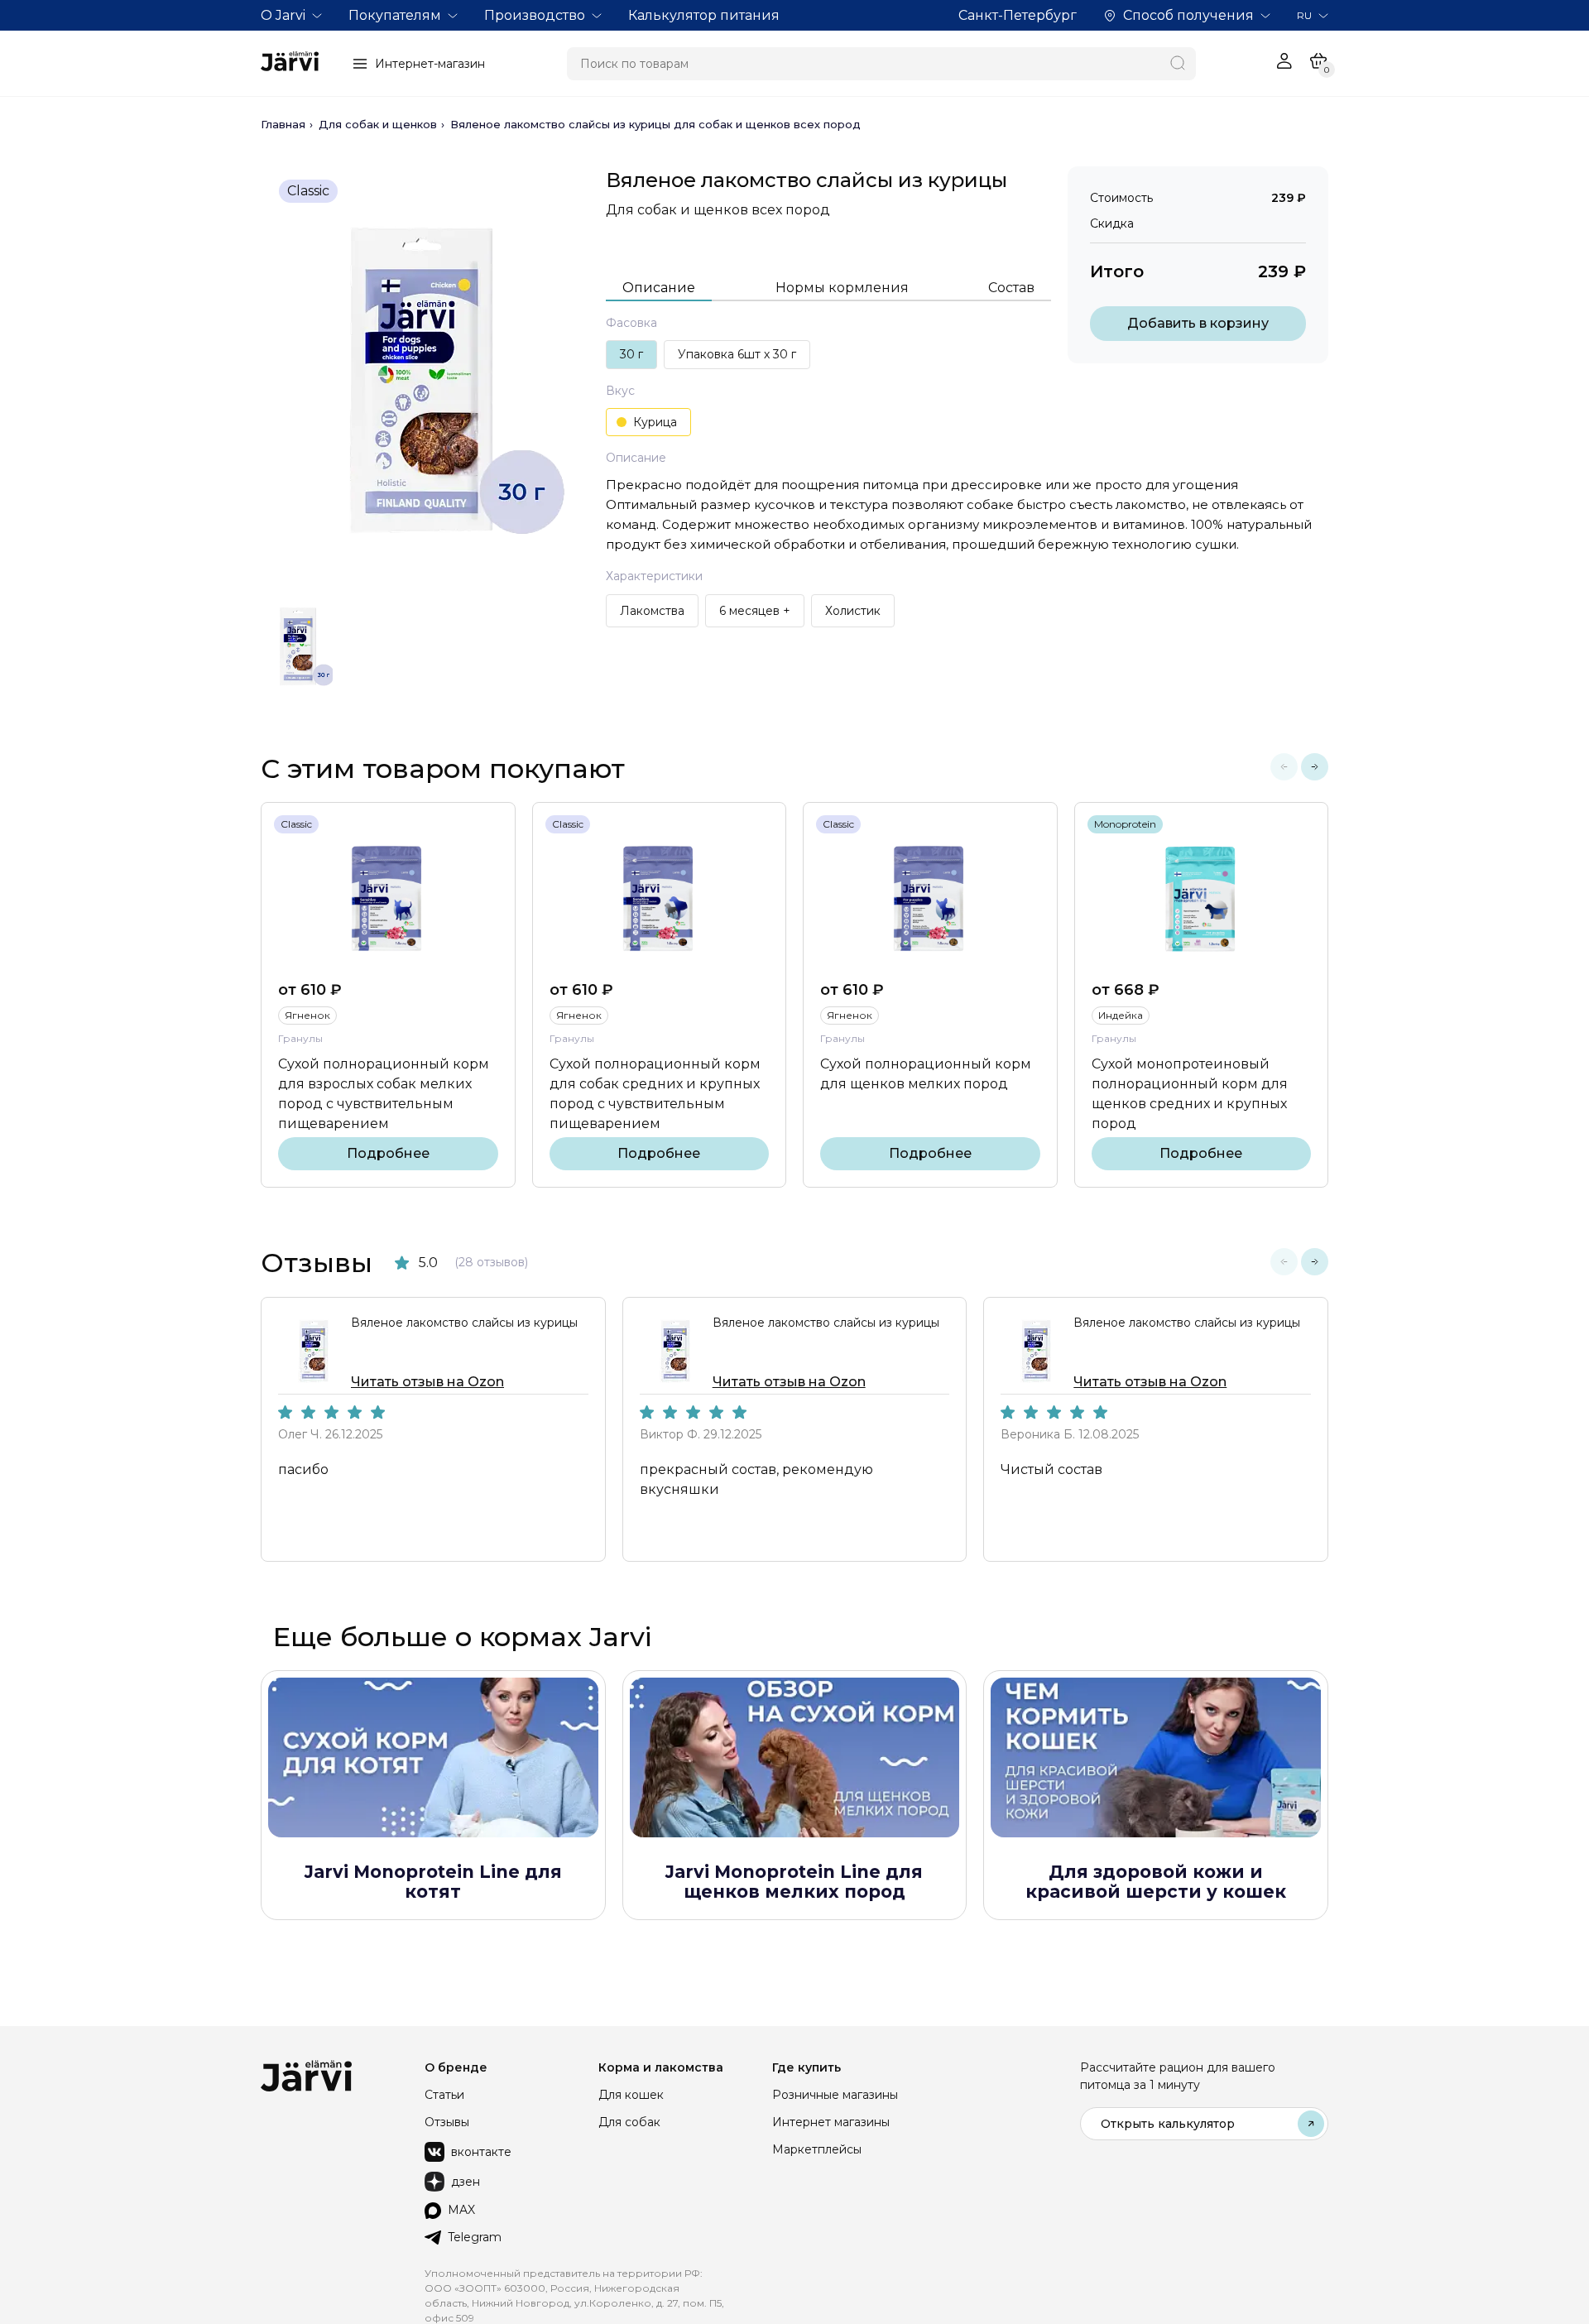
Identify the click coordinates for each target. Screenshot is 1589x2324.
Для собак (629, 2122)
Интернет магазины (831, 2122)
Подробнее (388, 1153)
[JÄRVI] (290, 64)
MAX (461, 2210)
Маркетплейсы (817, 2149)
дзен (466, 2182)
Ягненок (307, 1015)
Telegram (475, 2237)
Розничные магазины (835, 2095)
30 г (631, 354)
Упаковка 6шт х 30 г (737, 354)
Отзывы (447, 2122)
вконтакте (481, 2152)
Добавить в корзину (1198, 323)
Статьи (444, 2095)
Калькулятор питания (704, 15)
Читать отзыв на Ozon (427, 1382)
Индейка (1121, 1015)
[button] (1284, 767)
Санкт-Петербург (1018, 15)
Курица (655, 422)
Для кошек (631, 2095)
